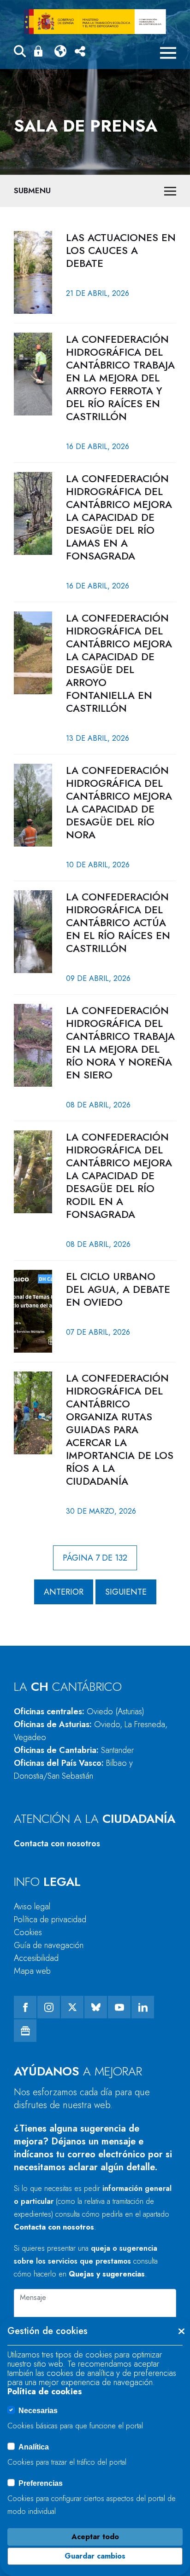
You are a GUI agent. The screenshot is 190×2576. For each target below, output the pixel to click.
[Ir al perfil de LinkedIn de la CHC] (143, 2007)
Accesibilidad (36, 1958)
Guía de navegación (49, 1945)
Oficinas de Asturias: (91, 1731)
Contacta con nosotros (57, 1844)
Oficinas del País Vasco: (73, 1769)
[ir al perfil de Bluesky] (96, 2007)
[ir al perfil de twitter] (72, 2007)
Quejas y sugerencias (107, 2274)
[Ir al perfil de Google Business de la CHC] (25, 2031)
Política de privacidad (50, 1919)
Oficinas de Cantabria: (74, 1750)
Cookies (28, 1932)
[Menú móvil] (168, 53)
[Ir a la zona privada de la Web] (40, 51)
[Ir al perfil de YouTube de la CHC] (119, 2007)
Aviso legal (32, 1907)
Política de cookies (45, 2392)
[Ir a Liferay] (95, 22)
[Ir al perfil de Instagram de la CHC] (49, 2007)
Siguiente (126, 1592)
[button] (20, 53)
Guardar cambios (95, 2556)
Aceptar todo (95, 2537)
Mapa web (32, 1971)
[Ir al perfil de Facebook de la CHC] (25, 2007)
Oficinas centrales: (79, 1712)
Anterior (64, 1592)
